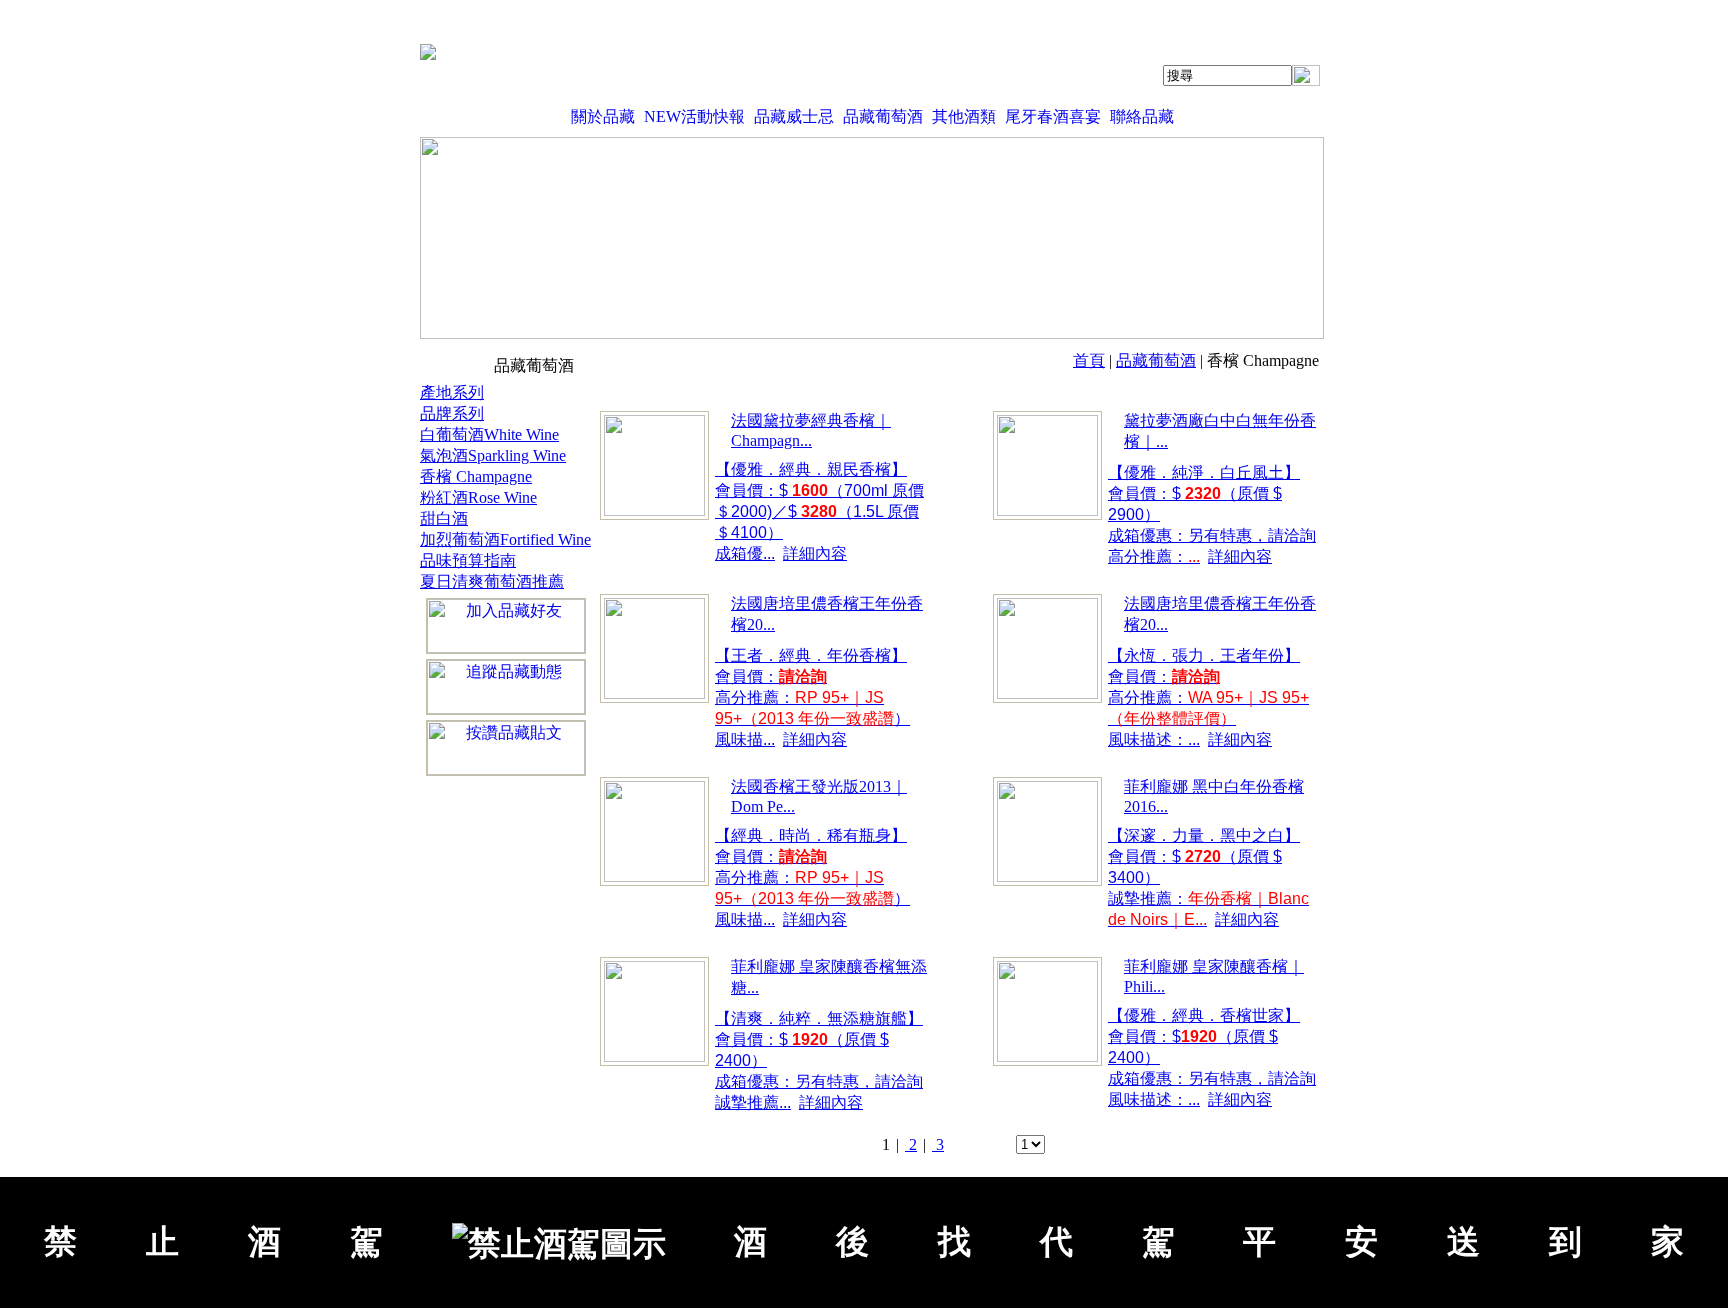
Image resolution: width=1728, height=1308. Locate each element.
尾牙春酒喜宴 (1053, 116)
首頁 (1089, 360)
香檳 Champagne (476, 476)
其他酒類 (964, 116)
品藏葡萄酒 (883, 116)
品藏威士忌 (794, 116)
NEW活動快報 (694, 116)
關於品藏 (603, 116)
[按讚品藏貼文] (506, 748)
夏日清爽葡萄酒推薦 (492, 581)
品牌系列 (452, 413)
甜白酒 (444, 518)
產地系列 (452, 392)
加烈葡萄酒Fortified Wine (505, 539)
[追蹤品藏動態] (506, 687)
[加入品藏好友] (506, 626)
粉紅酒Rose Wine (478, 497)
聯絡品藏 (1142, 116)
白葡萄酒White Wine (489, 434)
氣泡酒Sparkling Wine (493, 455)
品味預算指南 (468, 560)
